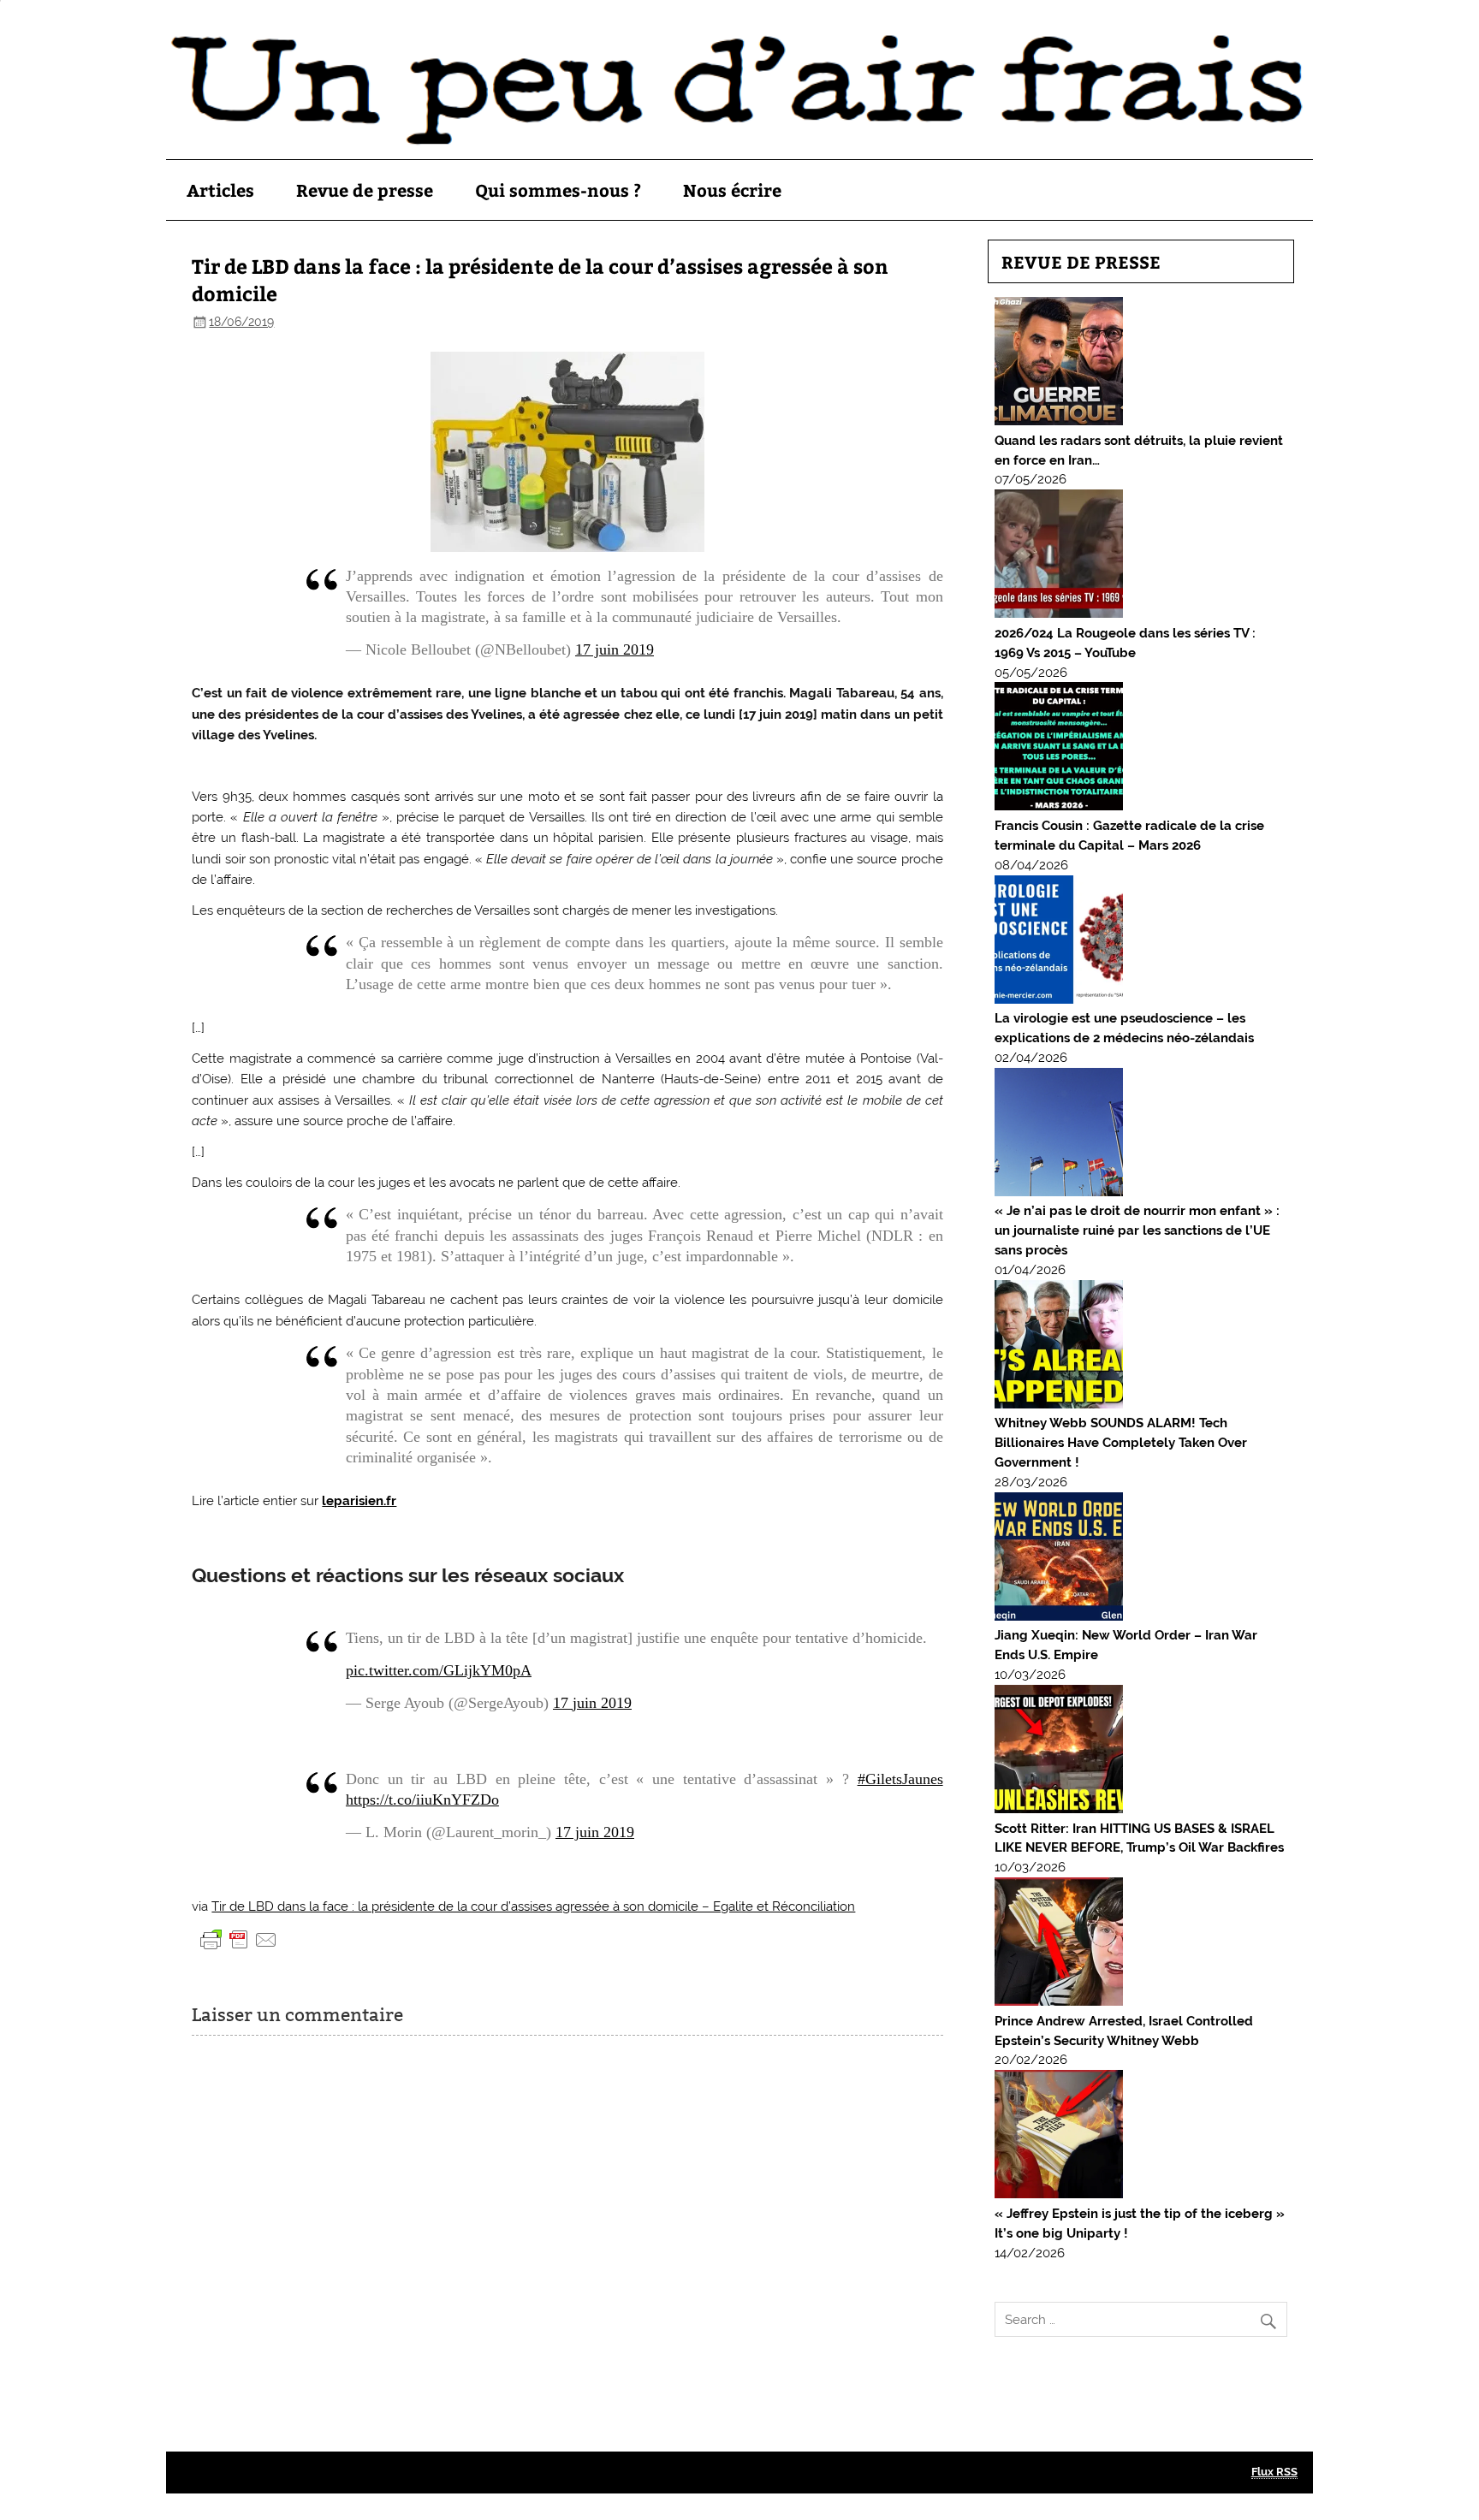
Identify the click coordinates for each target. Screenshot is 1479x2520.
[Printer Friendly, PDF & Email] (239, 1938)
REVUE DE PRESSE (1081, 261)
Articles (220, 190)
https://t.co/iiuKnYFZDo (422, 1800)
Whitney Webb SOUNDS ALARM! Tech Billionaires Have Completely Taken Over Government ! (1121, 1443)
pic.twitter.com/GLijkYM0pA (439, 1670)
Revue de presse (365, 190)
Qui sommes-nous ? (558, 190)
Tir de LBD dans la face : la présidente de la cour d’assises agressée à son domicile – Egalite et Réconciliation (533, 1906)
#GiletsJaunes (900, 1779)
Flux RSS (1274, 2472)
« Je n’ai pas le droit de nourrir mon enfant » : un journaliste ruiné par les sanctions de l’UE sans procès (1137, 1230)
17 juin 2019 (615, 649)
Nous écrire (732, 190)
